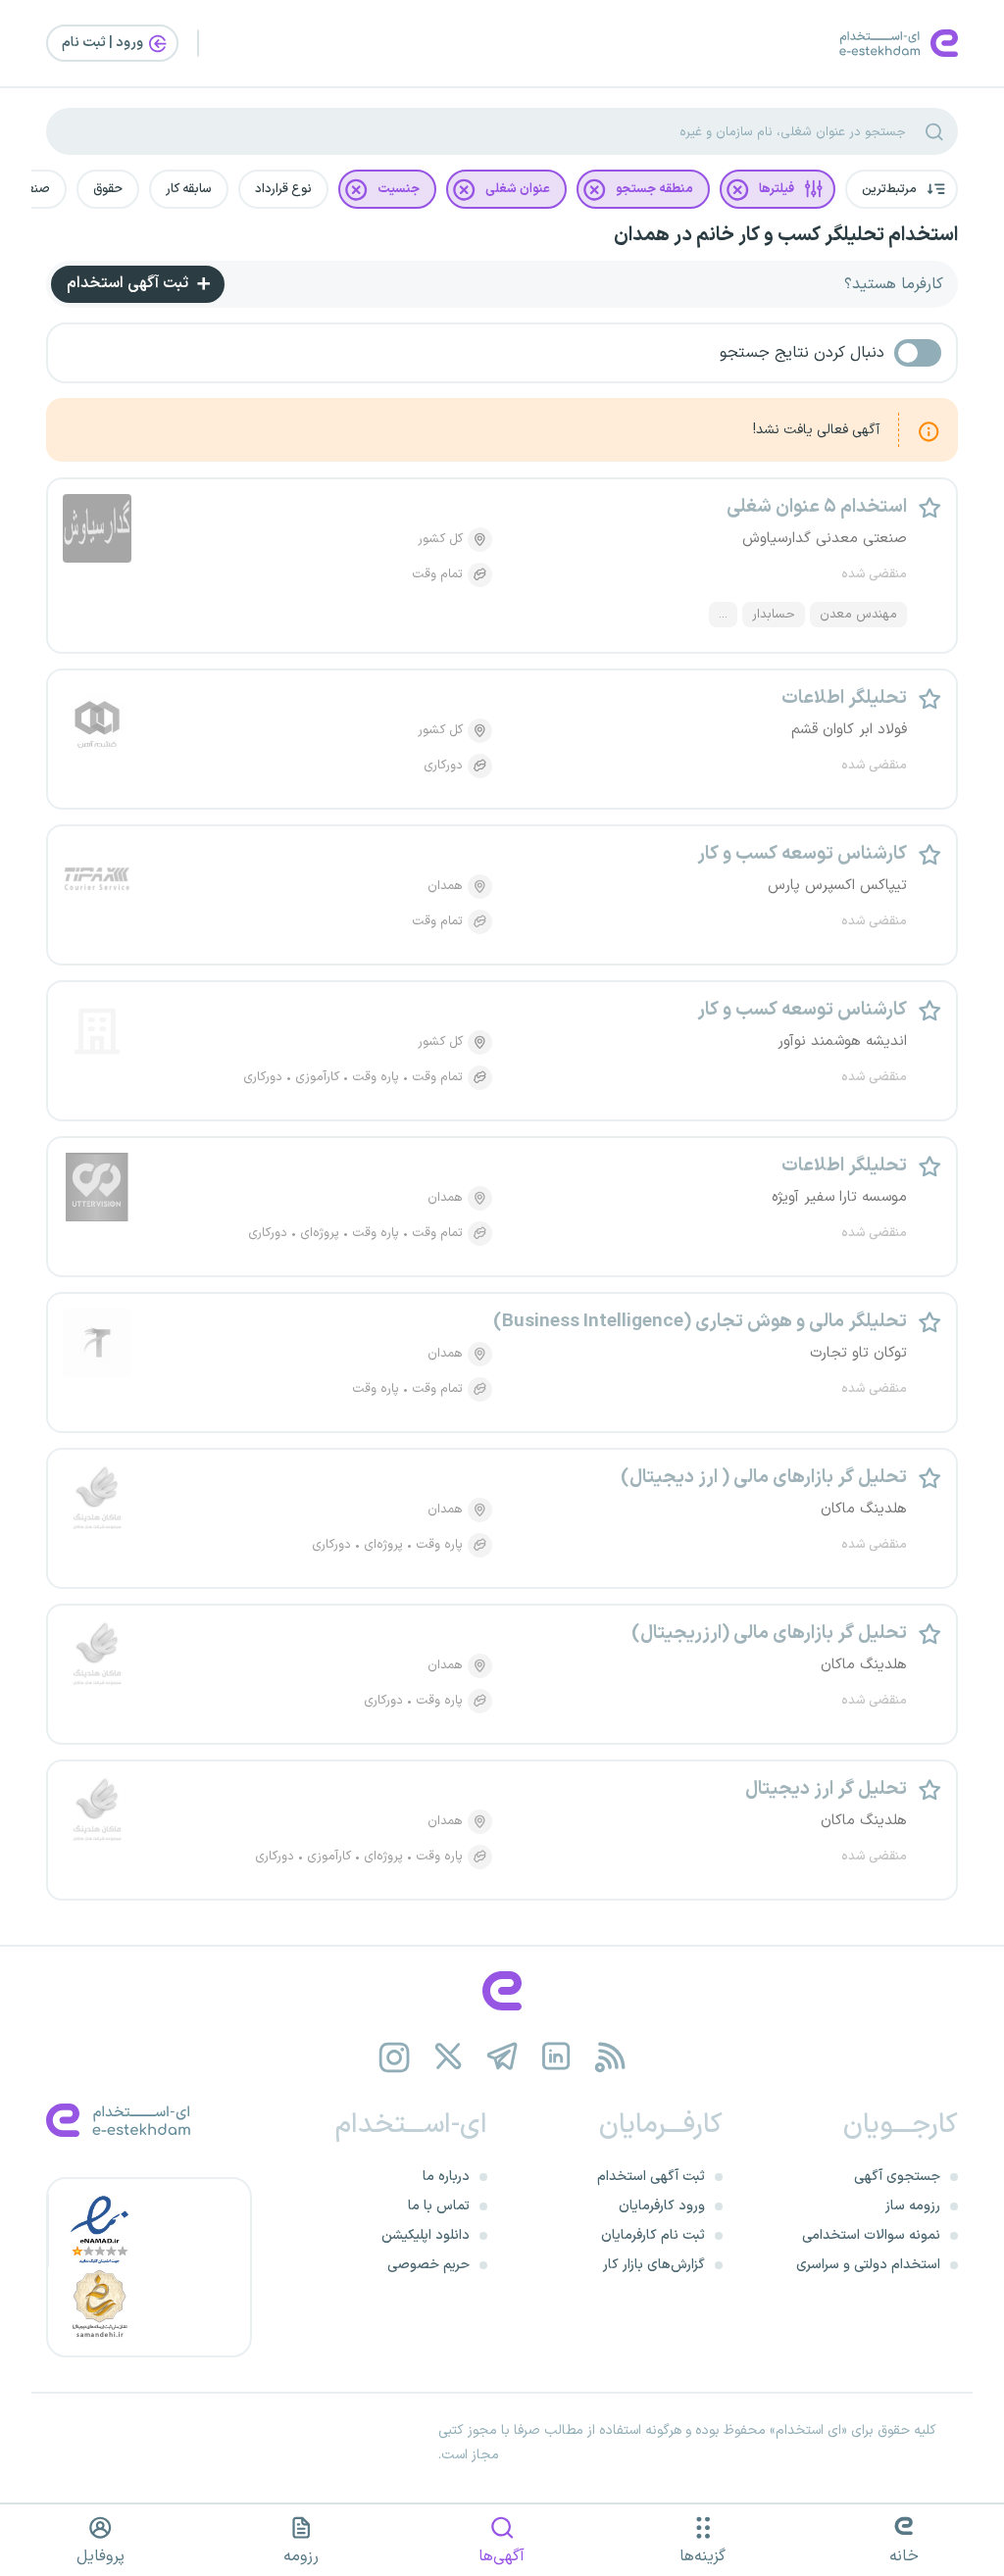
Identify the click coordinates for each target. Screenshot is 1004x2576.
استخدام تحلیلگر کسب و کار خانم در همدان (786, 235)
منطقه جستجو (654, 189)
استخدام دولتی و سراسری (868, 2265)
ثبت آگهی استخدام (129, 283)
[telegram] (502, 2057)
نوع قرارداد (283, 189)
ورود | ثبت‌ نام (104, 43)
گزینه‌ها (703, 2556)
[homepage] (502, 1991)
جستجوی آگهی (897, 2177)
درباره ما (446, 2177)
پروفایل (100, 2556)
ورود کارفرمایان (662, 2206)
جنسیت (399, 189)
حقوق (108, 189)
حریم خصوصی (428, 2265)
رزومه (301, 2556)
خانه (904, 2556)
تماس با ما (439, 2206)
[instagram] (395, 2057)
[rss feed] (610, 2057)
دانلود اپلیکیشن (426, 2235)
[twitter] (449, 2057)
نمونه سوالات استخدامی (871, 2235)
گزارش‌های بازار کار (654, 2265)
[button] (902, 189)
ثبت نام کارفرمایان (653, 2235)
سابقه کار (189, 189)
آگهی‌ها (502, 2556)
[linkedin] (556, 2057)
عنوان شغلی (518, 189)
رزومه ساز (913, 2206)
